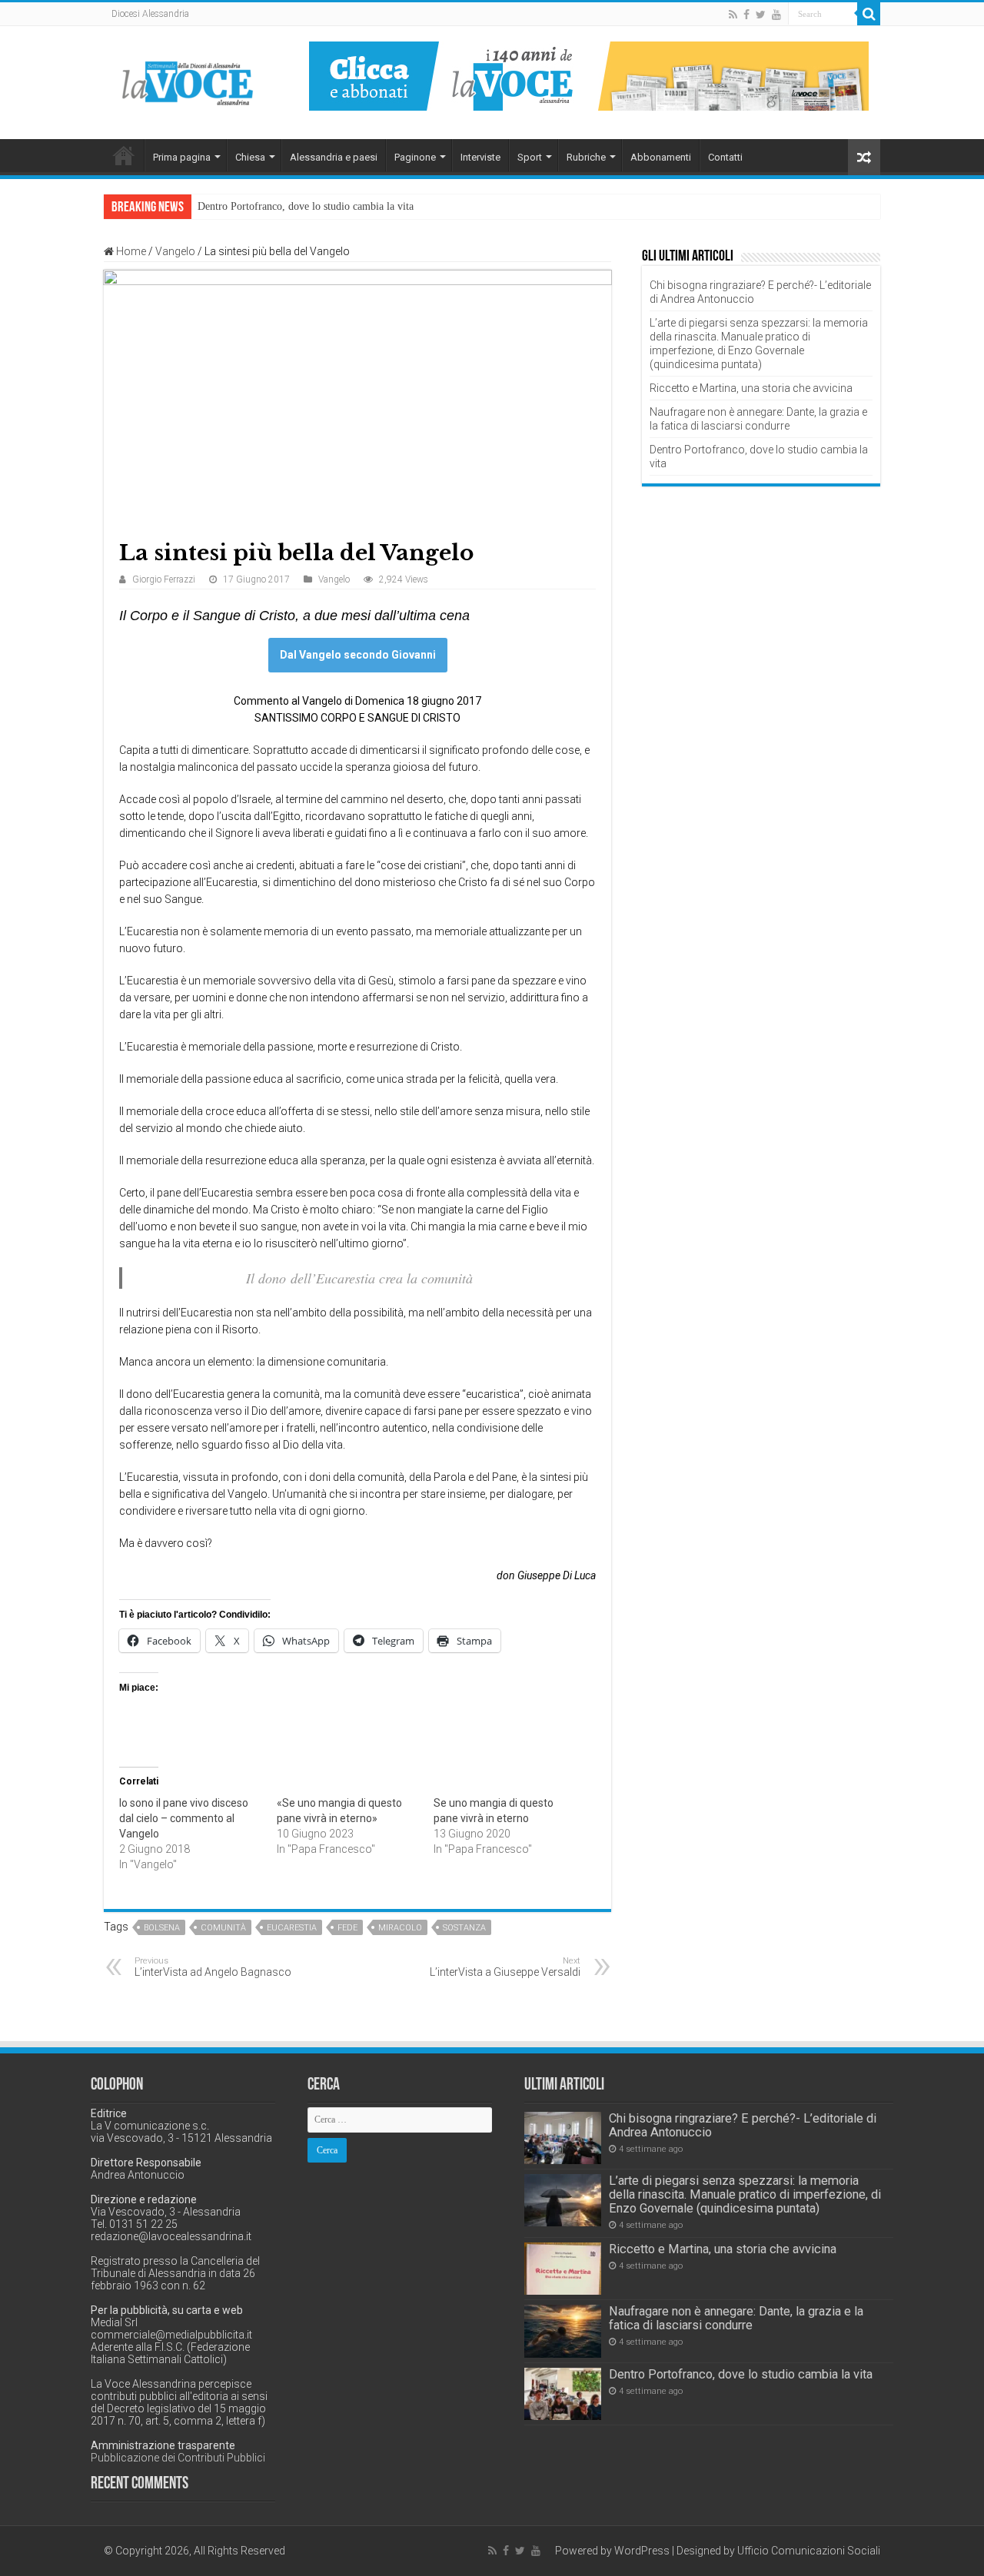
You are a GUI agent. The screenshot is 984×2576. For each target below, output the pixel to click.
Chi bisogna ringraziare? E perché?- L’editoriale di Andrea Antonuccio (743, 2125)
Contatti (725, 157)
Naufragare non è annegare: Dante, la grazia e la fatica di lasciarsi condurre (736, 2318)
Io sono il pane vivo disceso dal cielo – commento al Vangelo (184, 1818)
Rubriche (586, 157)
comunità (223, 1928)
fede (347, 1928)
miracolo (400, 1928)
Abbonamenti (661, 157)
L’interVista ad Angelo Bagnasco (213, 1967)
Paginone (415, 157)
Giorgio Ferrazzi (164, 579)
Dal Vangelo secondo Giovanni (358, 655)
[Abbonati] (589, 75)
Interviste (480, 157)
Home (124, 155)
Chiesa (250, 157)
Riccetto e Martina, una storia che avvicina (751, 388)
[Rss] (733, 15)
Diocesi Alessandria (150, 14)
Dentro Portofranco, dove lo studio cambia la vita (306, 206)
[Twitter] (761, 15)
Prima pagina (182, 157)
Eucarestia (292, 1928)
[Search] (869, 14)
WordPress (642, 2551)
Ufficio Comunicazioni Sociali (809, 2551)
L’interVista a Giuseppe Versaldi (505, 1967)
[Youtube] (776, 15)
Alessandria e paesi (334, 157)
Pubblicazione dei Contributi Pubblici (178, 2458)
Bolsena (162, 1928)
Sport (530, 157)
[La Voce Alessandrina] (188, 80)
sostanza (464, 1928)
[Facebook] (746, 15)
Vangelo (175, 251)
